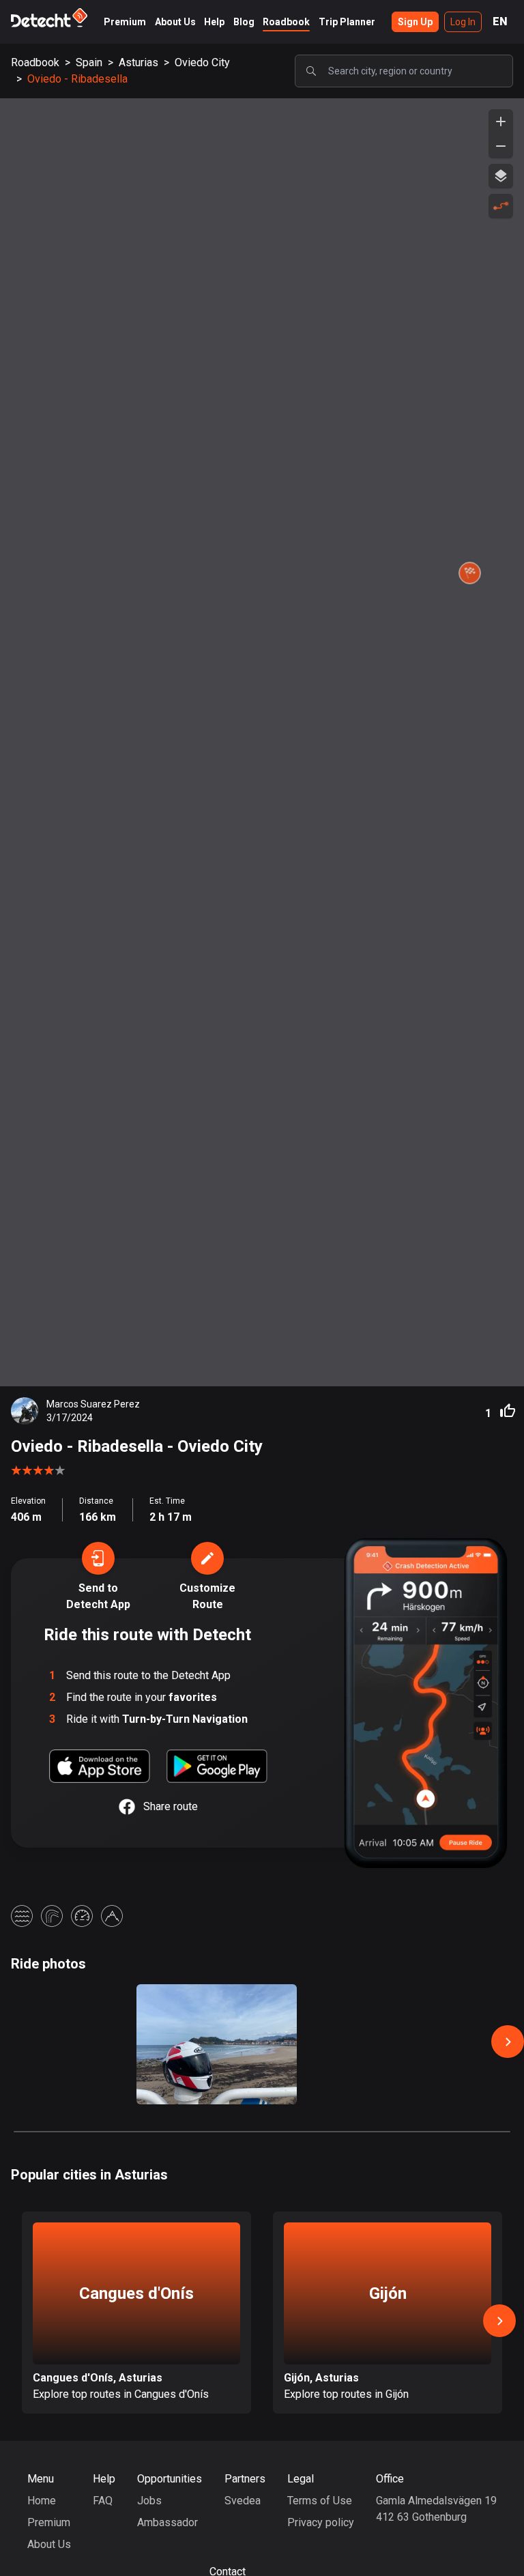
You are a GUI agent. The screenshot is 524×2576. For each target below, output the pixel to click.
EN (500, 22)
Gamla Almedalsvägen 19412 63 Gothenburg (436, 2509)
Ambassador (168, 2522)
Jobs (149, 2501)
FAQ (103, 2501)
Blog (244, 22)
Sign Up (415, 22)
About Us (175, 22)
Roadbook (286, 22)
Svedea (243, 2501)
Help (214, 22)
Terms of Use (320, 2501)
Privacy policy (321, 2522)
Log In (463, 22)
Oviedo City (202, 62)
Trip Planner (347, 22)
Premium (125, 22)
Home (42, 2501)
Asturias (139, 62)
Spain (89, 62)
